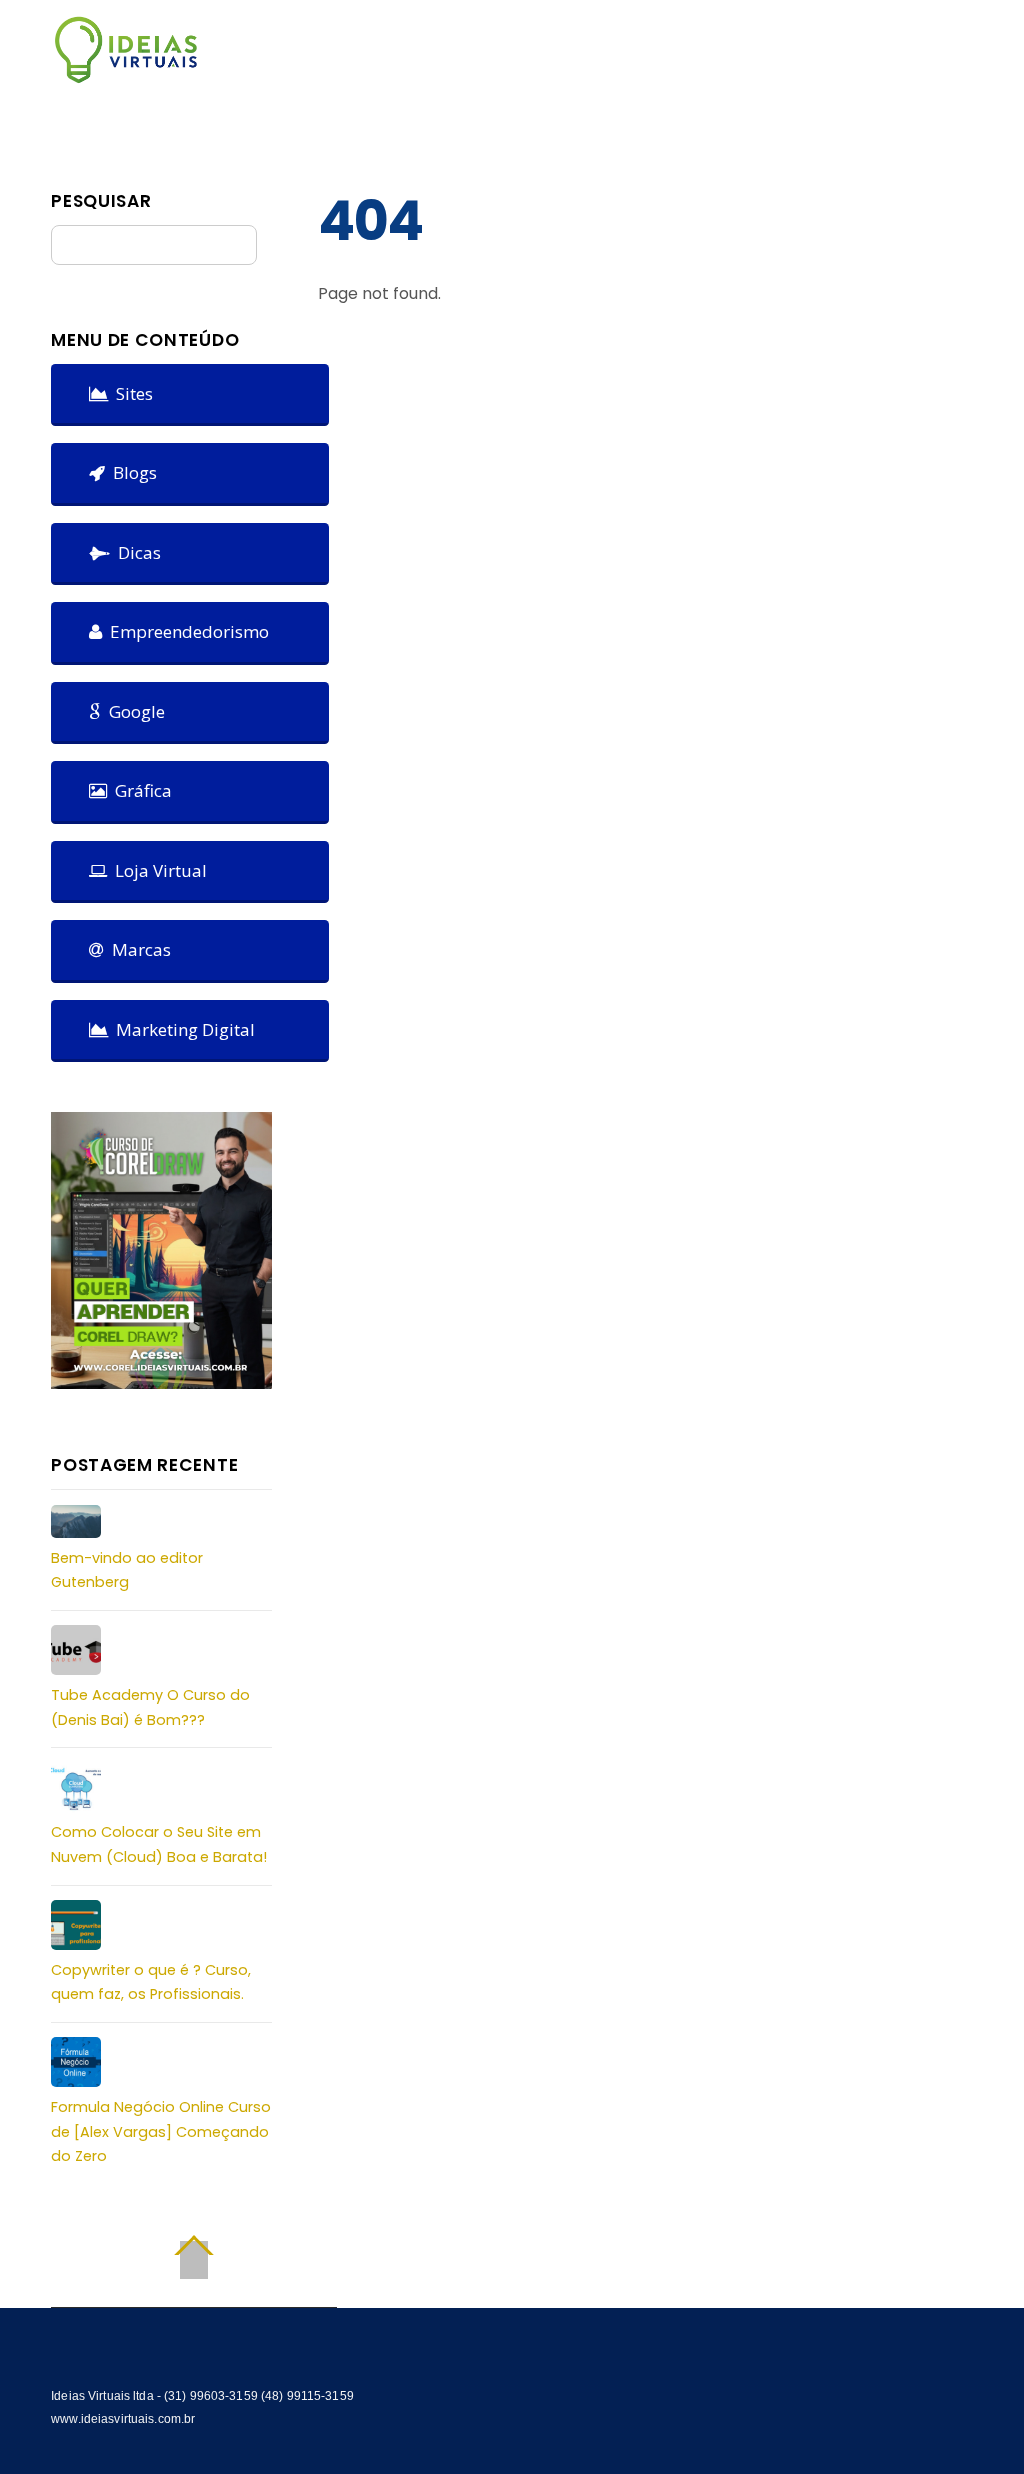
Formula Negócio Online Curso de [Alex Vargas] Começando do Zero (161, 2131)
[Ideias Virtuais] (126, 74)
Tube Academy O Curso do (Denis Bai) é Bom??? (150, 1707)
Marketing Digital (181, 1029)
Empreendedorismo (185, 631)
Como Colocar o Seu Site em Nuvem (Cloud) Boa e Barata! (159, 1844)
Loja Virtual (157, 870)
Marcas (137, 949)
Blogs (131, 472)
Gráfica (139, 790)
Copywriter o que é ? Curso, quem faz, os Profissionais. (151, 1982)
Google (133, 711)
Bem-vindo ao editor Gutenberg (127, 1570)
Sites (130, 393)
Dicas (135, 552)
